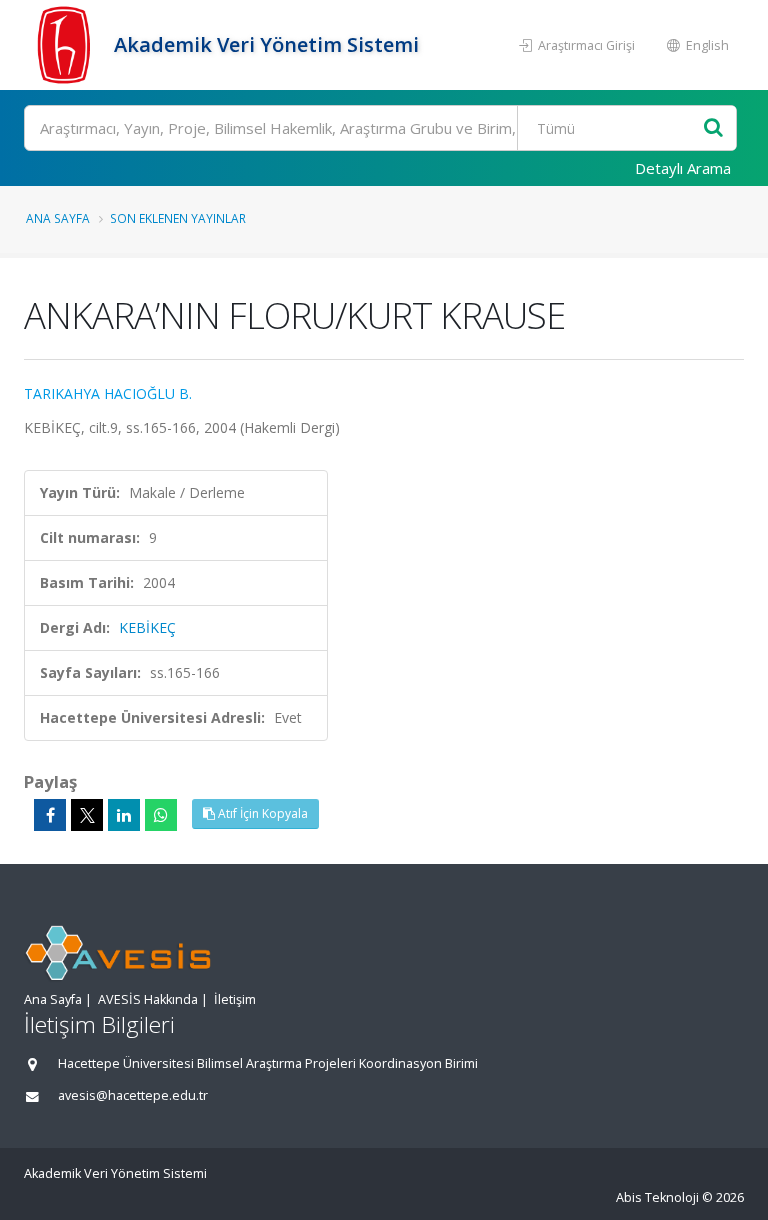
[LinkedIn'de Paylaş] (124, 815)
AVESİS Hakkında (148, 999)
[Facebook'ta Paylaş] (50, 815)
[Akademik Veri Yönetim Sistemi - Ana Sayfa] (66, 45)
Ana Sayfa (58, 218)
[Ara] (713, 128)
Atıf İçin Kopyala (261, 813)
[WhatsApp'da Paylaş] (161, 815)
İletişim (235, 999)
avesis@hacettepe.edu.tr (133, 1095)
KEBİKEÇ (147, 627)
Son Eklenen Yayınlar (178, 218)
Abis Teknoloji (657, 1197)
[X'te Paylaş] (87, 815)
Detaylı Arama (683, 168)
